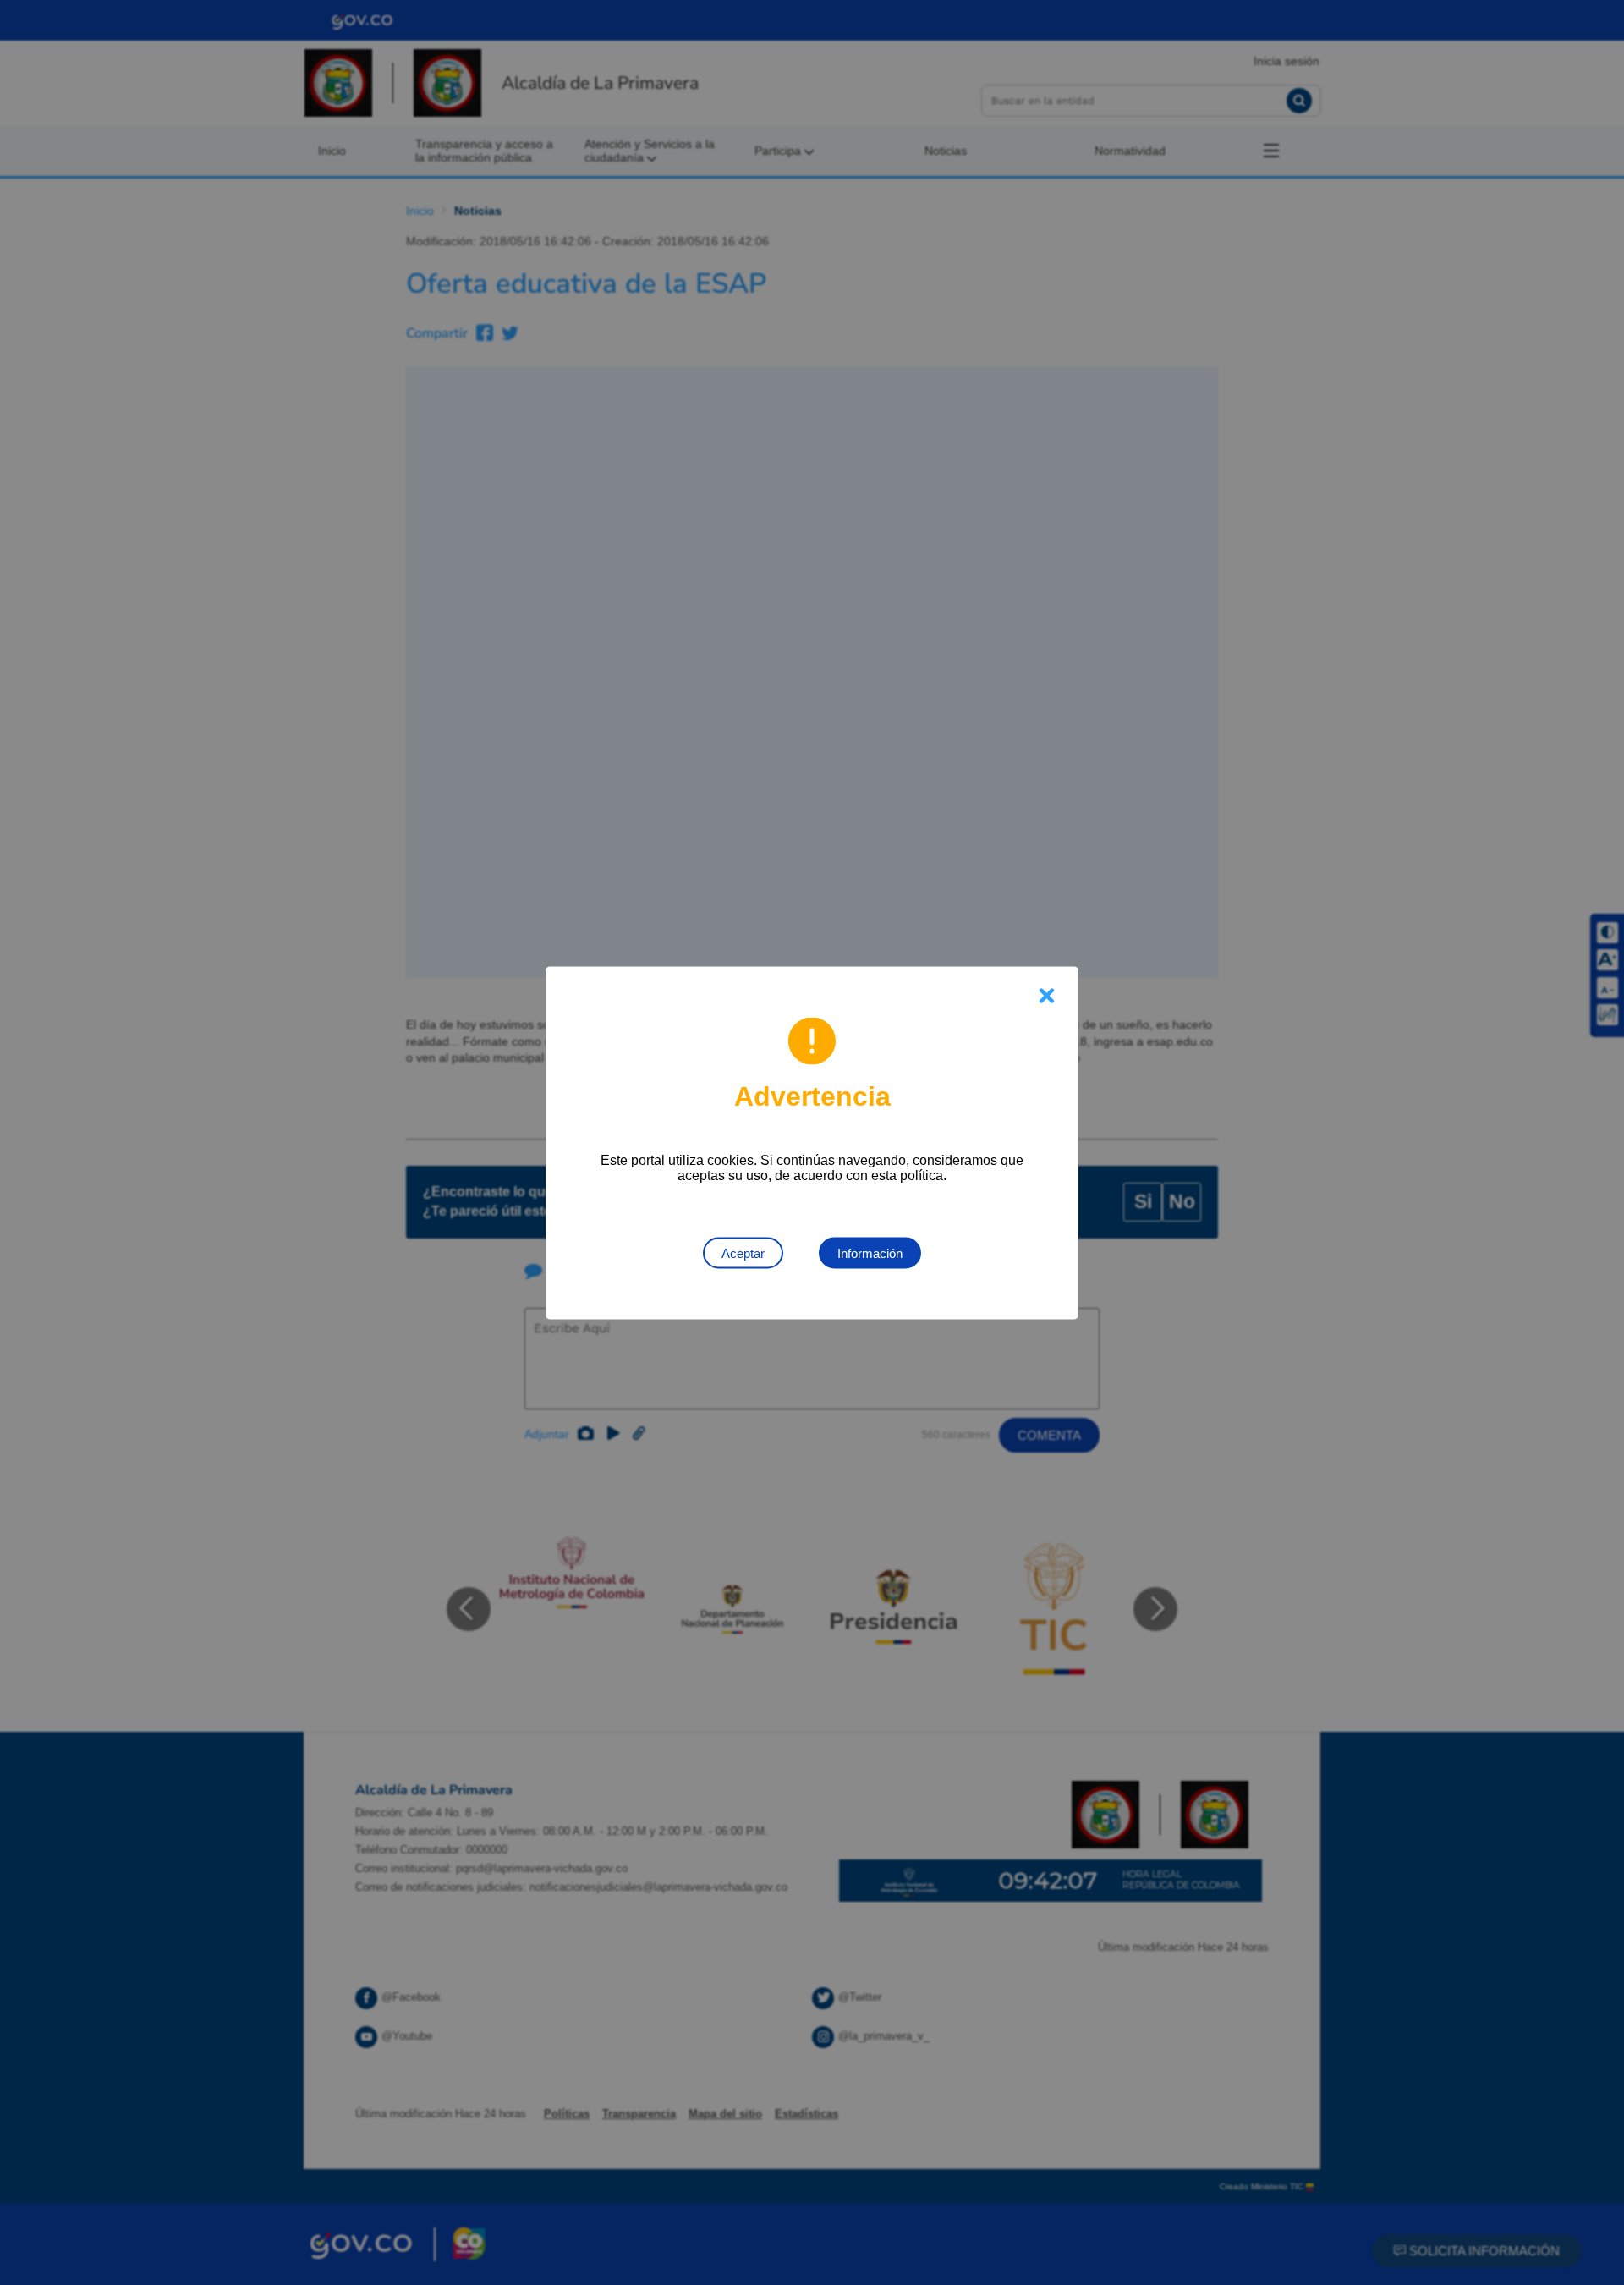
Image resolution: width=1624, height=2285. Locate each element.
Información (870, 1252)
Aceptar (743, 1252)
